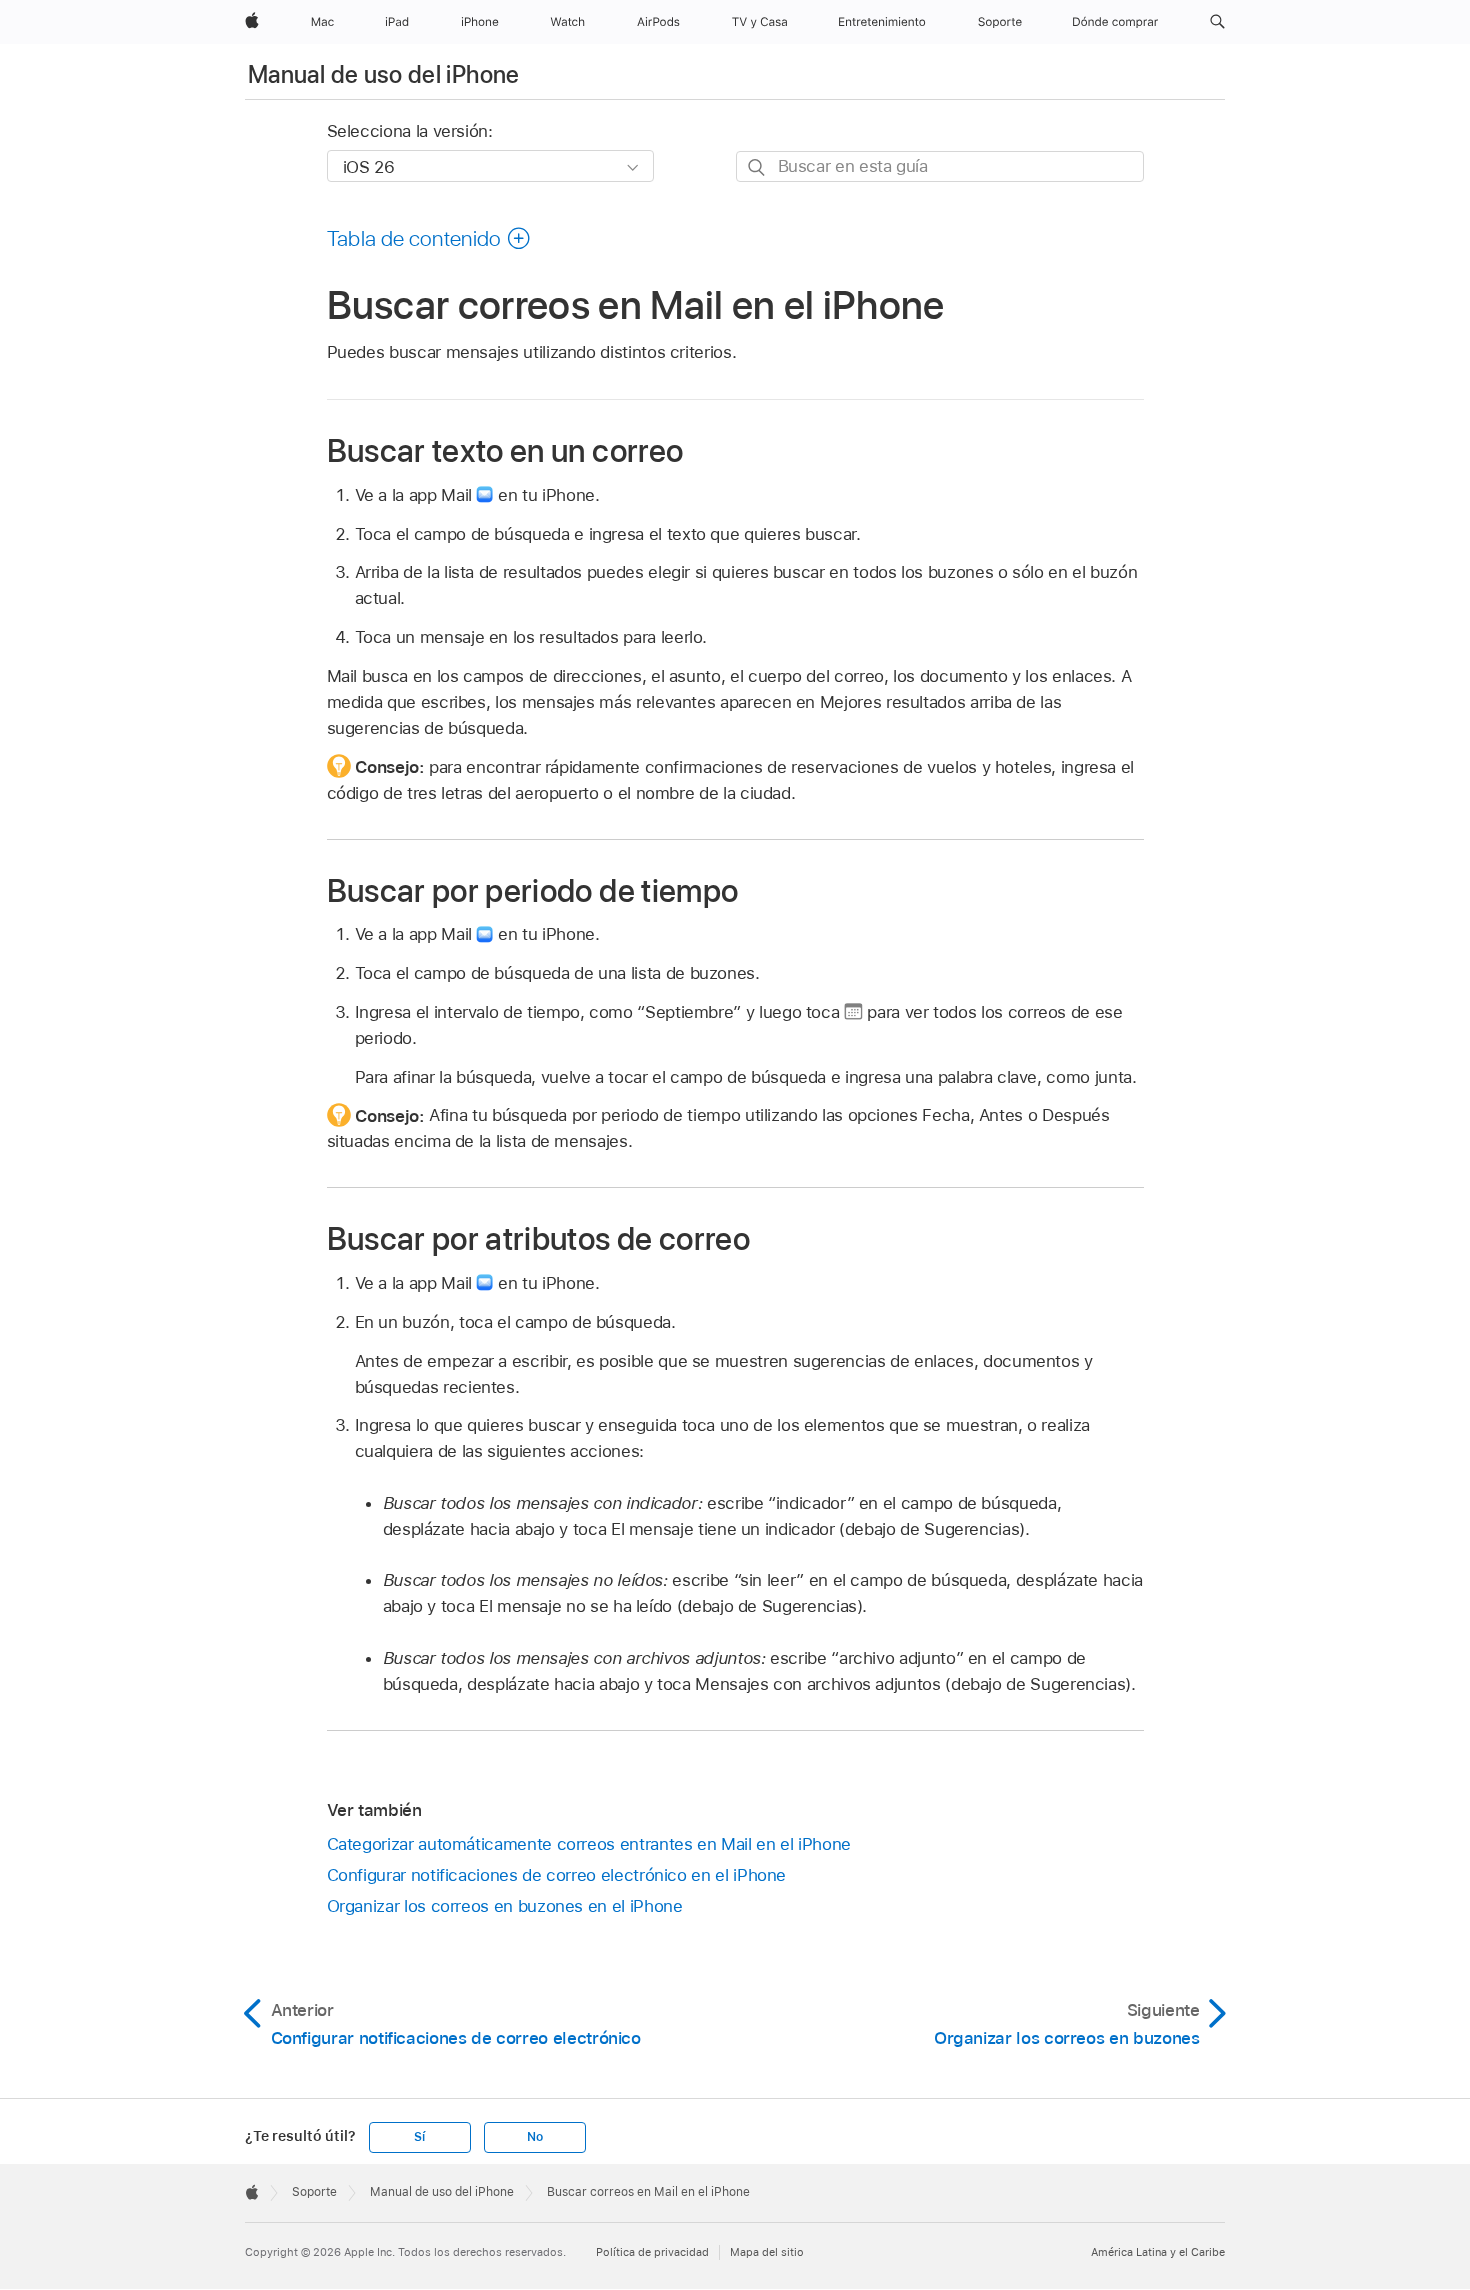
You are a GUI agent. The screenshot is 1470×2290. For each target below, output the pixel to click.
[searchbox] (940, 166)
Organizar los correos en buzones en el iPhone (505, 1906)
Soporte (314, 2192)
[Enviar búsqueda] (757, 167)
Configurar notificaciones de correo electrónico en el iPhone (557, 1875)
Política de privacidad (652, 2252)
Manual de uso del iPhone (384, 74)
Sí (419, 2137)
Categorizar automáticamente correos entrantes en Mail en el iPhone (589, 1844)
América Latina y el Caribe (1158, 2252)
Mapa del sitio (767, 2252)
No (535, 2137)
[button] (1217, 22)
